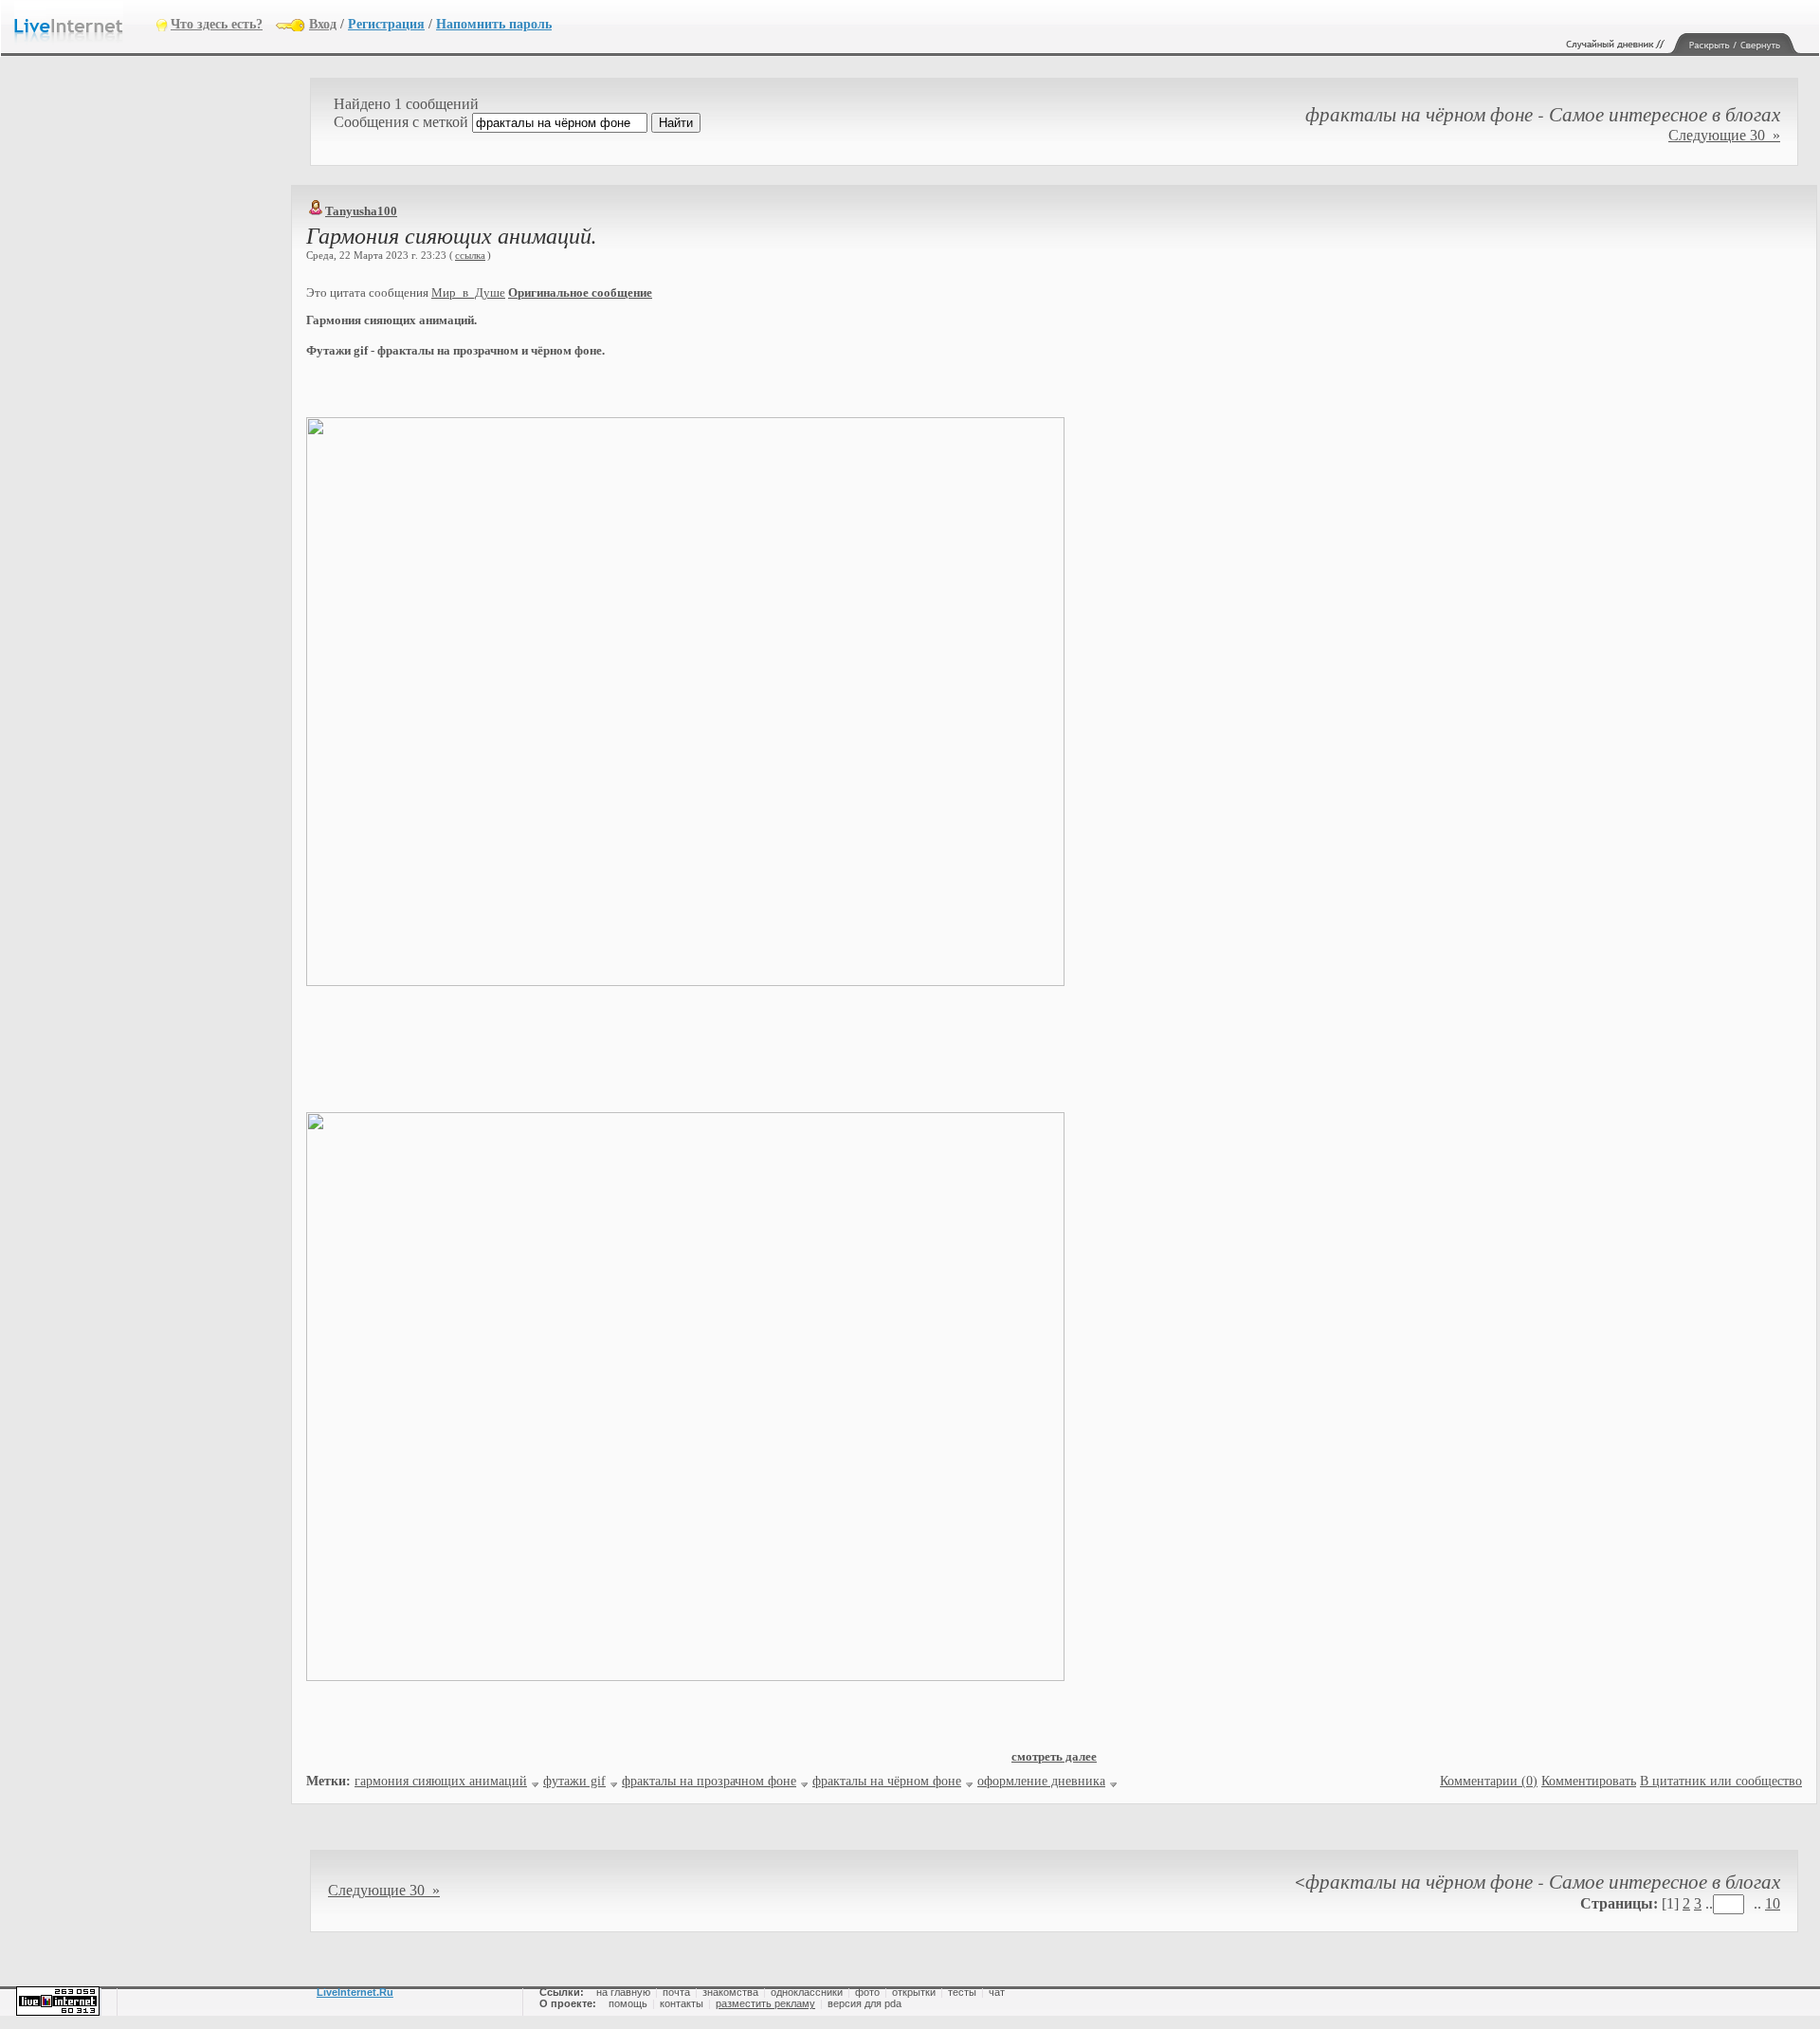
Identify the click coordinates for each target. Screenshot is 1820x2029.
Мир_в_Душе (468, 292)
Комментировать (1589, 1781)
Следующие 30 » (1724, 135)
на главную (623, 1992)
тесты (962, 1992)
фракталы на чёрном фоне (887, 1781)
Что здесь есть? (217, 24)
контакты (682, 2003)
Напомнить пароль (494, 24)
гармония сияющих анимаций (441, 1781)
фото (867, 1992)
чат (997, 1992)
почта (676, 1992)
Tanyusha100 (361, 211)
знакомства (730, 1992)
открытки (914, 1992)
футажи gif (574, 1781)
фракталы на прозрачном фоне (709, 1781)
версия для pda (864, 2003)
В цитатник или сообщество (1721, 1781)
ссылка (470, 255)
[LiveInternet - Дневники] (85, 23)
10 (1773, 1903)
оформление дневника (1041, 1781)
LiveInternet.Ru (355, 1992)
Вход (323, 24)
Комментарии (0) (1489, 1781)
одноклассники (807, 1992)
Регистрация (386, 24)
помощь (628, 2003)
